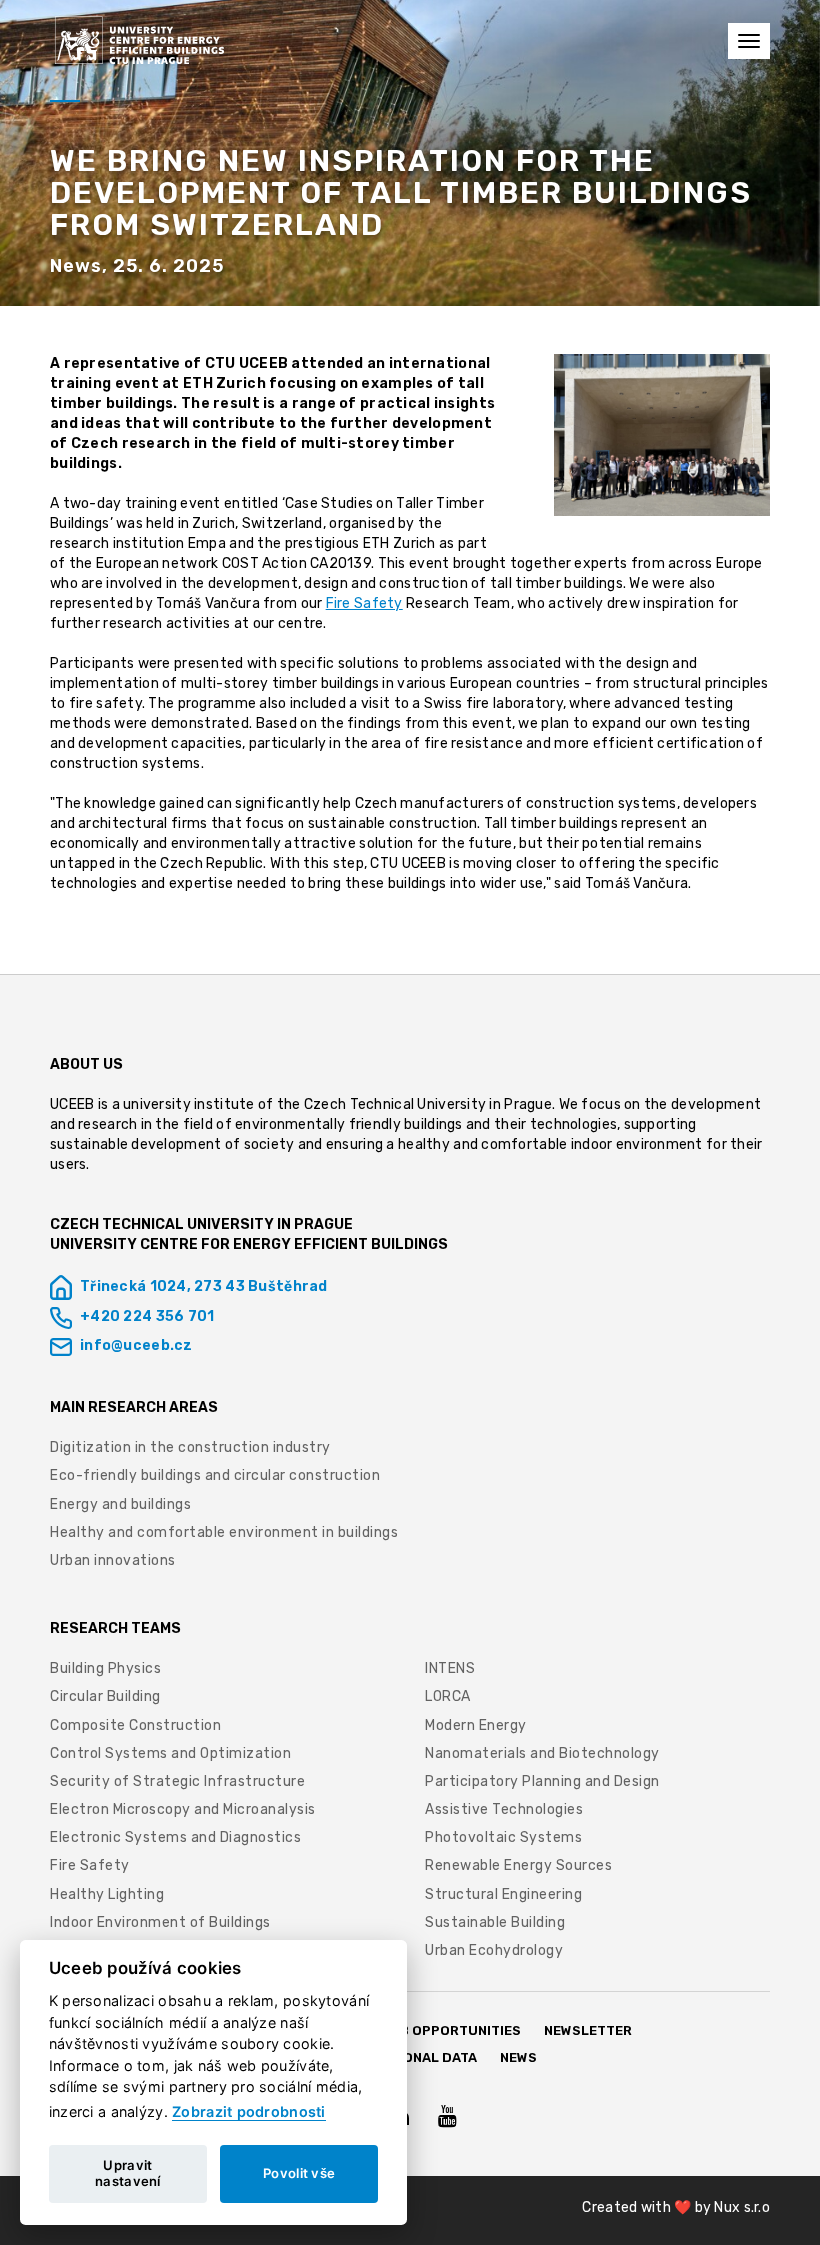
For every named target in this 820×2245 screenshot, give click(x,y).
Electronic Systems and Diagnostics (175, 1837)
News (518, 2057)
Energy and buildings (120, 1504)
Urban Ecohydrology (494, 1950)
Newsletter (588, 2030)
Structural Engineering (503, 1894)
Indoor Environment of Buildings (160, 1922)
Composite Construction (135, 1725)
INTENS (450, 1668)
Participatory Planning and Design (542, 1781)
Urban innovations (113, 1560)
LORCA (448, 1696)
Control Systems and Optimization (170, 1753)
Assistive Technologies (504, 1809)
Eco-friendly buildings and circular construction (215, 1475)
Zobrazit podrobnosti (249, 2111)
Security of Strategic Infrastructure (179, 1781)
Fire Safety (364, 603)
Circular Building (105, 1696)
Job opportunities (451, 2030)
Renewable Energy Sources (518, 1865)
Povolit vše (299, 2173)
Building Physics (105, 1668)
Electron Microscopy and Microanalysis (183, 1809)
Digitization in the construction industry (190, 1447)
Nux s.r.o (742, 2207)
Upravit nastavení (128, 2173)
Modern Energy (476, 1725)
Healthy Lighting (107, 1894)
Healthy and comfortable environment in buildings (224, 1532)
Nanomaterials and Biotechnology (542, 1753)
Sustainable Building (495, 1922)
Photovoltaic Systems (503, 1837)
